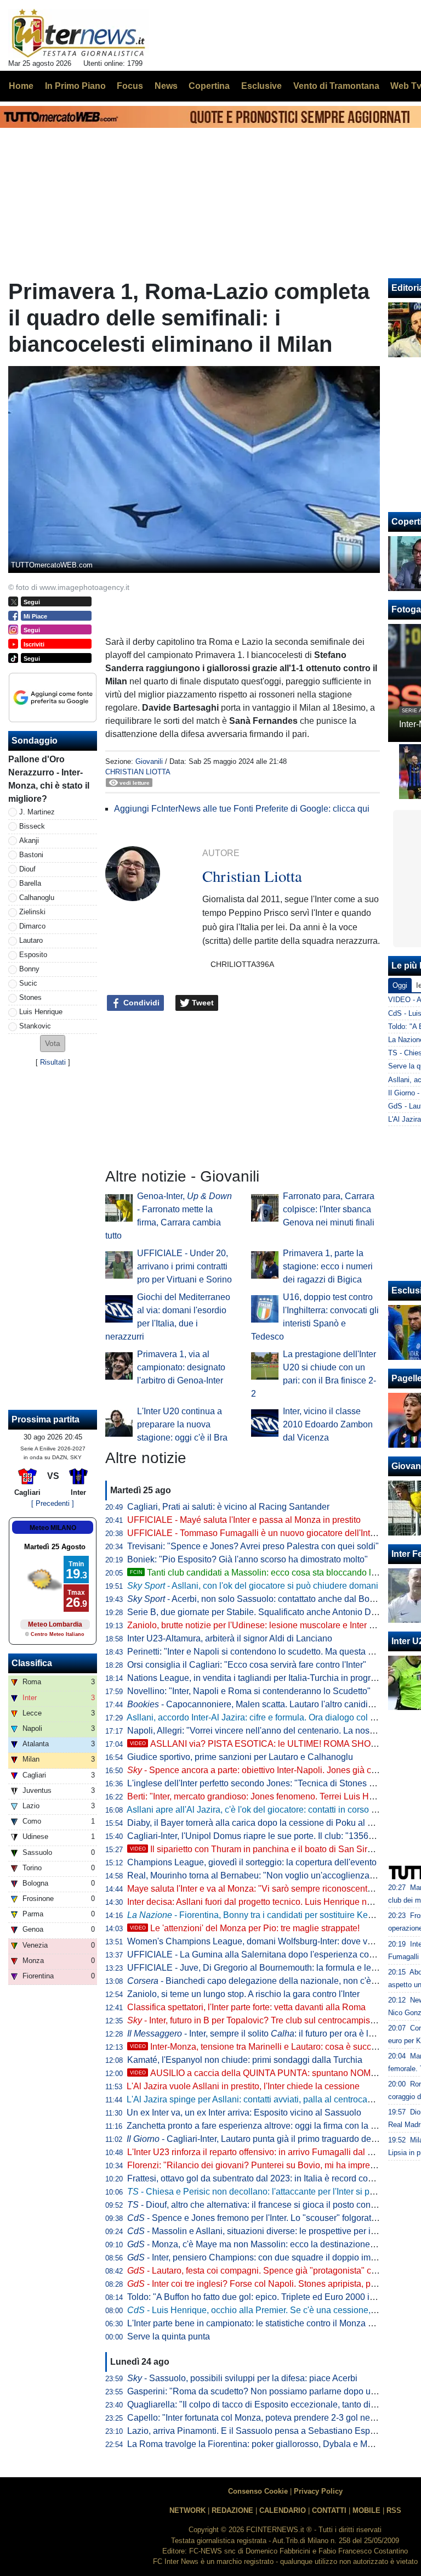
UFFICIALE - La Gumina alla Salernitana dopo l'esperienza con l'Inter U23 (271, 1955)
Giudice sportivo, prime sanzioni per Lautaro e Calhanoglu (240, 1757)
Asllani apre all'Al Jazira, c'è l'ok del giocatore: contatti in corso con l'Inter (268, 1810)
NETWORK (187, 2510)
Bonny (29, 969)
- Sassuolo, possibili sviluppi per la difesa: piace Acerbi (242, 2378)
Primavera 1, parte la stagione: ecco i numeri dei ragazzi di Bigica (328, 1266)
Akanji (29, 840)
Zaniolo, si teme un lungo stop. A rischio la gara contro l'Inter (243, 1994)
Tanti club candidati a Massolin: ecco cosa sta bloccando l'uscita (263, 1573)
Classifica (32, 1663)
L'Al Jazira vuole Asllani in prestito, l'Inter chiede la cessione (243, 2086)
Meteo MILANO (53, 1528)
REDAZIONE (232, 2510)
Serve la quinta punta (169, 2336)
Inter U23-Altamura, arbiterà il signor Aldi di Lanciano (230, 1638)
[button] (53, 1044)
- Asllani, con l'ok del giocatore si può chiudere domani (253, 1586)
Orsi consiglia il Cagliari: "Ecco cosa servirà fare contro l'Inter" (247, 1665)
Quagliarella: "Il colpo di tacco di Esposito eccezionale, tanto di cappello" (268, 2405)
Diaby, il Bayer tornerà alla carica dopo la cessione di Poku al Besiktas (264, 1823)
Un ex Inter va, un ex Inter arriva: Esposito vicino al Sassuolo (244, 2113)
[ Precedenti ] (53, 1503)
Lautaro (31, 940)
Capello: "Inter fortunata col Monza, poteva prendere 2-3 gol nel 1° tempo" (270, 2418)
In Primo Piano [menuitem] (75, 86)
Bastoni (31, 855)
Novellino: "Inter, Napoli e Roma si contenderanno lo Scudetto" (249, 1691)
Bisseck (32, 826)
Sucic (28, 983)
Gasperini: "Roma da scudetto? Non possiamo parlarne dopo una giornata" (272, 2391)
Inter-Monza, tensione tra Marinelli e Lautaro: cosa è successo (260, 2047)
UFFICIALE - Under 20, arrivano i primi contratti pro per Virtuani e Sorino (184, 1266)
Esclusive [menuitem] (261, 86)
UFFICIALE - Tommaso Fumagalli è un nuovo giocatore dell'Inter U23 (262, 1533)
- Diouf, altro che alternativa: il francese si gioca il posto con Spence (265, 2205)
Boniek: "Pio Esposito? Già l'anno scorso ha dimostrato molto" (248, 1559)
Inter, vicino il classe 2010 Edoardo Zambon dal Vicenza (328, 1424)
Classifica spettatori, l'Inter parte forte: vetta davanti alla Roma (246, 2007)
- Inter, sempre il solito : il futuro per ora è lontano (261, 2034)
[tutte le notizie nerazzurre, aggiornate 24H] (79, 33)
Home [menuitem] (21, 86)
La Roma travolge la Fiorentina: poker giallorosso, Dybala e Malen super (268, 2444)
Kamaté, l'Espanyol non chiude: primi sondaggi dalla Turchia (245, 2060)
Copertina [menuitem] (209, 86)
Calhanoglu (37, 898)
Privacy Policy (318, 2491)
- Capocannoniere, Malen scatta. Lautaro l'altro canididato (256, 1704)
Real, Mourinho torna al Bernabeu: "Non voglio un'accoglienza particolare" (272, 1875)
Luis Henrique (41, 1012)
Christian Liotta (138, 772)
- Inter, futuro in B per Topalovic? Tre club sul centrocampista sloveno (269, 2020)
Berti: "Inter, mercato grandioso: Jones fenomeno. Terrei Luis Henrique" (264, 1796)
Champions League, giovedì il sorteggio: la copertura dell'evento (252, 1862)
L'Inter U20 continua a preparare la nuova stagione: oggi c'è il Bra (182, 1424)
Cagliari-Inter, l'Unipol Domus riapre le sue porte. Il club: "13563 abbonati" (270, 1836)
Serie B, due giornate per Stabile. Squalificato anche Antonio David (257, 1612)
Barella (30, 883)
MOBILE (366, 2510)
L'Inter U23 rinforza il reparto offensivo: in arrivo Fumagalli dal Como (259, 2152)
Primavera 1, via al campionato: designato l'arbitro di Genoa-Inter (181, 1367)
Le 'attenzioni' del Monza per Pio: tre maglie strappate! (245, 1928)
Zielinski (32, 912)
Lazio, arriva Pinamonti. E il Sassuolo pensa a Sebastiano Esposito (258, 2431)
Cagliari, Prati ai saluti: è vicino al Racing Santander (228, 1507)
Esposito (33, 955)
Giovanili (149, 761)
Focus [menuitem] (130, 86)
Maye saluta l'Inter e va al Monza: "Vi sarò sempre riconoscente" (251, 1889)
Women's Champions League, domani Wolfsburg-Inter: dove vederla (260, 1941)
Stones (30, 997)
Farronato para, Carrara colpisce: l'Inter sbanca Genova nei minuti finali (329, 1209)
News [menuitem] (166, 86)
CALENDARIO (283, 2510)
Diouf (27, 869)
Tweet (202, 1003)
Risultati (53, 1062)
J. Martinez (37, 812)
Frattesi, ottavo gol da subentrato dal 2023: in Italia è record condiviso (261, 2178)
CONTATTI (329, 2510)
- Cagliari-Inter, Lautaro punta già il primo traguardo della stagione (271, 2139)
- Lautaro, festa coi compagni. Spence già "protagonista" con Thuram (270, 2271)
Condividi (140, 1003)
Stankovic (35, 1026)
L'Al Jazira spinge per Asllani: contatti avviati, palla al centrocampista (260, 2099)
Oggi (400, 985)
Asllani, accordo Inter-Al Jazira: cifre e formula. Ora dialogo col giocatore (266, 1717)
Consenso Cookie (258, 2491)
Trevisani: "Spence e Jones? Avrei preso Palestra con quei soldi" (253, 1546)
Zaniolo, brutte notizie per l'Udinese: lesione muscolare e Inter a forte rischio (274, 1625)
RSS (394, 2510)
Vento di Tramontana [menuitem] (336, 86)
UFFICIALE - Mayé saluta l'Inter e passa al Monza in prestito (244, 1520)
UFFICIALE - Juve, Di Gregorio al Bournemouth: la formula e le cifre (258, 1968)
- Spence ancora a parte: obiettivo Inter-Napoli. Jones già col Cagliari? (272, 1770)
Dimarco (32, 926)
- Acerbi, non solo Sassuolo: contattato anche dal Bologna (259, 1599)
